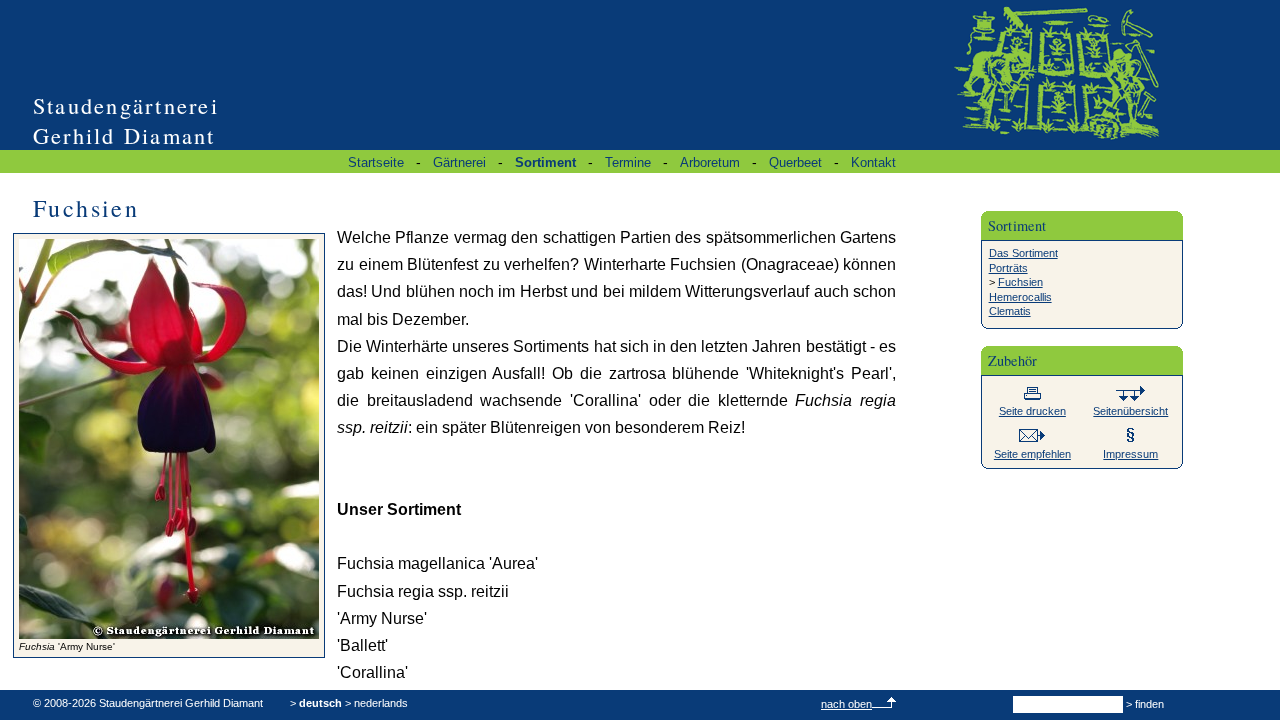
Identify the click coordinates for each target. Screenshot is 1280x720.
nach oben (846, 704)
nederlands (381, 703)
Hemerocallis (1020, 297)
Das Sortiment (1023, 253)
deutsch (320, 703)
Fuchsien (1020, 282)
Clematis (1010, 311)
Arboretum (710, 162)
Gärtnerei (459, 162)
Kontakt (873, 162)
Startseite (376, 162)
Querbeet (795, 162)
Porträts (1008, 268)
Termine (628, 162)
